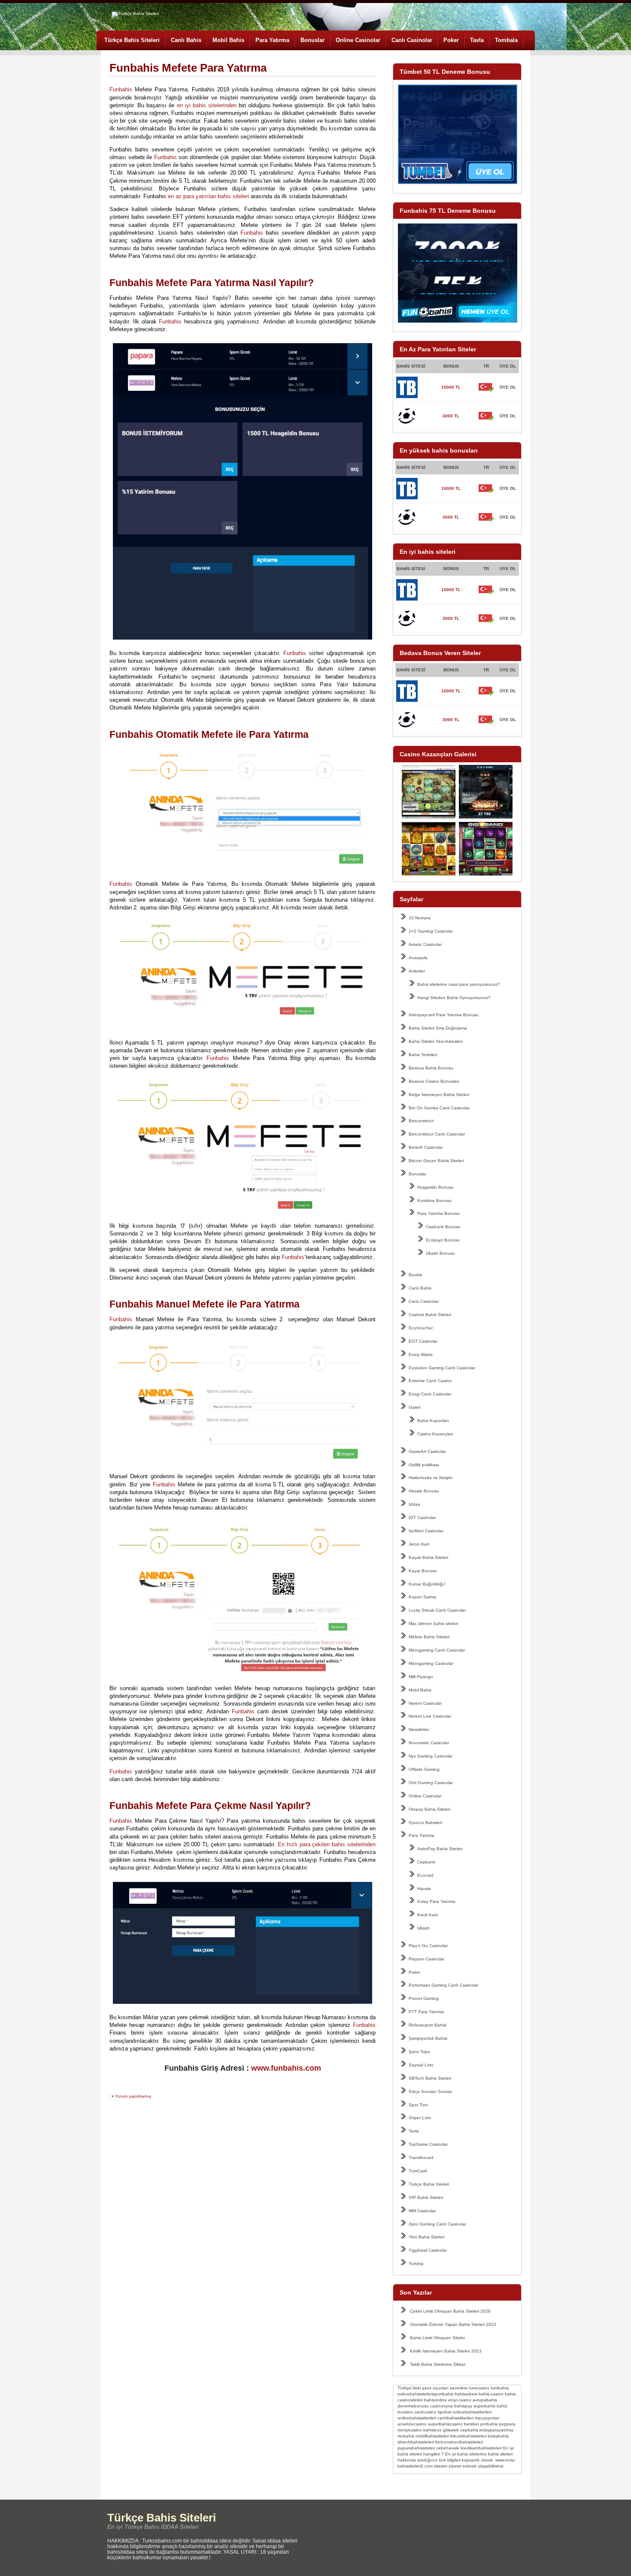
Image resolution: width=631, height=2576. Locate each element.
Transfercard (421, 2158)
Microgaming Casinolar (431, 1663)
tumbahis (500, 2388)
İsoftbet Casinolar (426, 1531)
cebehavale (448, 2448)
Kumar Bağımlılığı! (427, 1584)
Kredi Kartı (428, 1915)
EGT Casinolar (423, 1341)
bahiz (502, 2406)
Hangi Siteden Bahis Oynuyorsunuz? (454, 998)
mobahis (406, 2436)
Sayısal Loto (421, 2065)
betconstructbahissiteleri (459, 2442)
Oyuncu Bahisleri (425, 1823)
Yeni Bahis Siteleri (426, 2237)
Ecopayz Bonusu (443, 1240)
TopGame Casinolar (428, 2144)
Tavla (477, 40)
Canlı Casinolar (412, 40)
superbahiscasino (445, 2424)
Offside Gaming (424, 1769)
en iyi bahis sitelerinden (207, 105)
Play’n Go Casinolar (428, 1946)
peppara (507, 2424)
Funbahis (121, 89)
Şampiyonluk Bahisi (428, 2038)
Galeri (414, 1407)
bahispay (463, 2406)
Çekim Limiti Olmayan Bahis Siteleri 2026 (450, 2311)
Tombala (506, 40)
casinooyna (441, 2406)
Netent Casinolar (425, 1703)
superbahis (484, 2406)
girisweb (451, 2430)
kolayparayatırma (496, 2430)
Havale (424, 1889)
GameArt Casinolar (427, 1451)
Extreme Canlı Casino (430, 1381)
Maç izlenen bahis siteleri (433, 1623)
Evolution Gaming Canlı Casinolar (442, 1368)
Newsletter (419, 1729)
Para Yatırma (272, 40)
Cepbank (426, 1862)
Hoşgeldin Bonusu (435, 1187)
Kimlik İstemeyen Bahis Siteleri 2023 (446, 2351)
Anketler (417, 971)
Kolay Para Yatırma (436, 1901)
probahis (489, 2424)
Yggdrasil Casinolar (428, 2250)
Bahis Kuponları (433, 1421)
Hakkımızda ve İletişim (431, 1478)
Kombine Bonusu (434, 1200)
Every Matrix (421, 1354)
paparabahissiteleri (416, 2448)
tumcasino (479, 2388)
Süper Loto (420, 2118)
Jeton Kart (419, 1544)
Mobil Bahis (228, 40)
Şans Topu (419, 2052)
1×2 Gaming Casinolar (431, 931)
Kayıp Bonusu (423, 1571)
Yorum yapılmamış (133, 2096)
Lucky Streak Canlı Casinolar (437, 1610)
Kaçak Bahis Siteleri (428, 1557)
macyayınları (487, 2418)
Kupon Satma (422, 1597)
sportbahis (443, 2394)
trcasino (405, 2412)
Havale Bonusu (424, 1491)
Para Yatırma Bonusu (438, 1213)
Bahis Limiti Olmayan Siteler (437, 2338)
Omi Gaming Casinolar (431, 1783)
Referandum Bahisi (428, 2025)
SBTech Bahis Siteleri (430, 2078)
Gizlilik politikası (424, 1465)
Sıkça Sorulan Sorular (430, 2091)
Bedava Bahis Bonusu (431, 1068)
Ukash (423, 1928)
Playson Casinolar (426, 1959)
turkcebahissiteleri (415, 2394)
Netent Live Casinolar (430, 1716)
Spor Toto (418, 2105)
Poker (451, 40)
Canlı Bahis (186, 40)
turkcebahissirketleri (472, 2412)
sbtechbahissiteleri (416, 2442)
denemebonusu (413, 2406)
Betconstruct (421, 1121)
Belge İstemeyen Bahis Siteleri (439, 1095)
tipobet (445, 2412)
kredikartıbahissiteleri (481, 2448)
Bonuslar (312, 40)
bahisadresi (466, 2394)
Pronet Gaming (424, 1998)
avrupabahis (485, 2400)
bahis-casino (491, 2394)
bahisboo (432, 2430)
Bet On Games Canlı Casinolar (439, 1108)
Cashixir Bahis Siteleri (430, 1315)
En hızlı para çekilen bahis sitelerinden (327, 1844)
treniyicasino (410, 2430)
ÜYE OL (508, 387)
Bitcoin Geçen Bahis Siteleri (436, 1161)
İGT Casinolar (422, 1518)
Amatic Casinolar (425, 944)
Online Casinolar (358, 40)
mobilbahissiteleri (432, 2436)
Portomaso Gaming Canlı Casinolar (443, 1985)
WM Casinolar (422, 2211)
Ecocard (425, 1875)
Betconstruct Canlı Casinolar (437, 1134)
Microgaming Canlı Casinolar (437, 1650)
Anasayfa (418, 958)
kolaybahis (498, 2436)
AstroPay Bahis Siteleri (440, 1849)
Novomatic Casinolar (429, 1743)
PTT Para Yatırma (426, 2012)
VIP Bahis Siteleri (426, 2197)
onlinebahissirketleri (417, 2418)
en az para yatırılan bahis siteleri (208, 196)
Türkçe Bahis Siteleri (132, 40)
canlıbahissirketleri (455, 2418)
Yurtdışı (416, 2263)
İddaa (414, 1504)
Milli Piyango (421, 1677)
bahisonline (435, 2400)
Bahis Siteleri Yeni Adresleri (435, 1041)
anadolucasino (412, 2424)
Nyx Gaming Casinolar (431, 1756)
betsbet (472, 2424)
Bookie (416, 1275)
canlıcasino (425, 2412)
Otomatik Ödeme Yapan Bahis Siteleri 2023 (453, 2324)
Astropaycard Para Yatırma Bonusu (444, 1015)
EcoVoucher (421, 1328)
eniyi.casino (460, 2400)
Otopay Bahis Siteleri (429, 1809)
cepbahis (469, 2430)
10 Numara (420, 918)
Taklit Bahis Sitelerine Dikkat (438, 2364)
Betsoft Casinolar (426, 1147)
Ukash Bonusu (440, 1253)
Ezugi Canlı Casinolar (430, 1394)
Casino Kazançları (435, 1434)
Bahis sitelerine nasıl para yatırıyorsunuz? (459, 984)
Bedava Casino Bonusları (434, 1081)
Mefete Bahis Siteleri (429, 1637)
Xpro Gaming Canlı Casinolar (437, 2224)
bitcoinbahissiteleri (468, 2436)
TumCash (418, 2171)
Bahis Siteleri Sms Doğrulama (438, 1028)
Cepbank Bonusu (443, 1227)
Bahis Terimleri (423, 1055)
